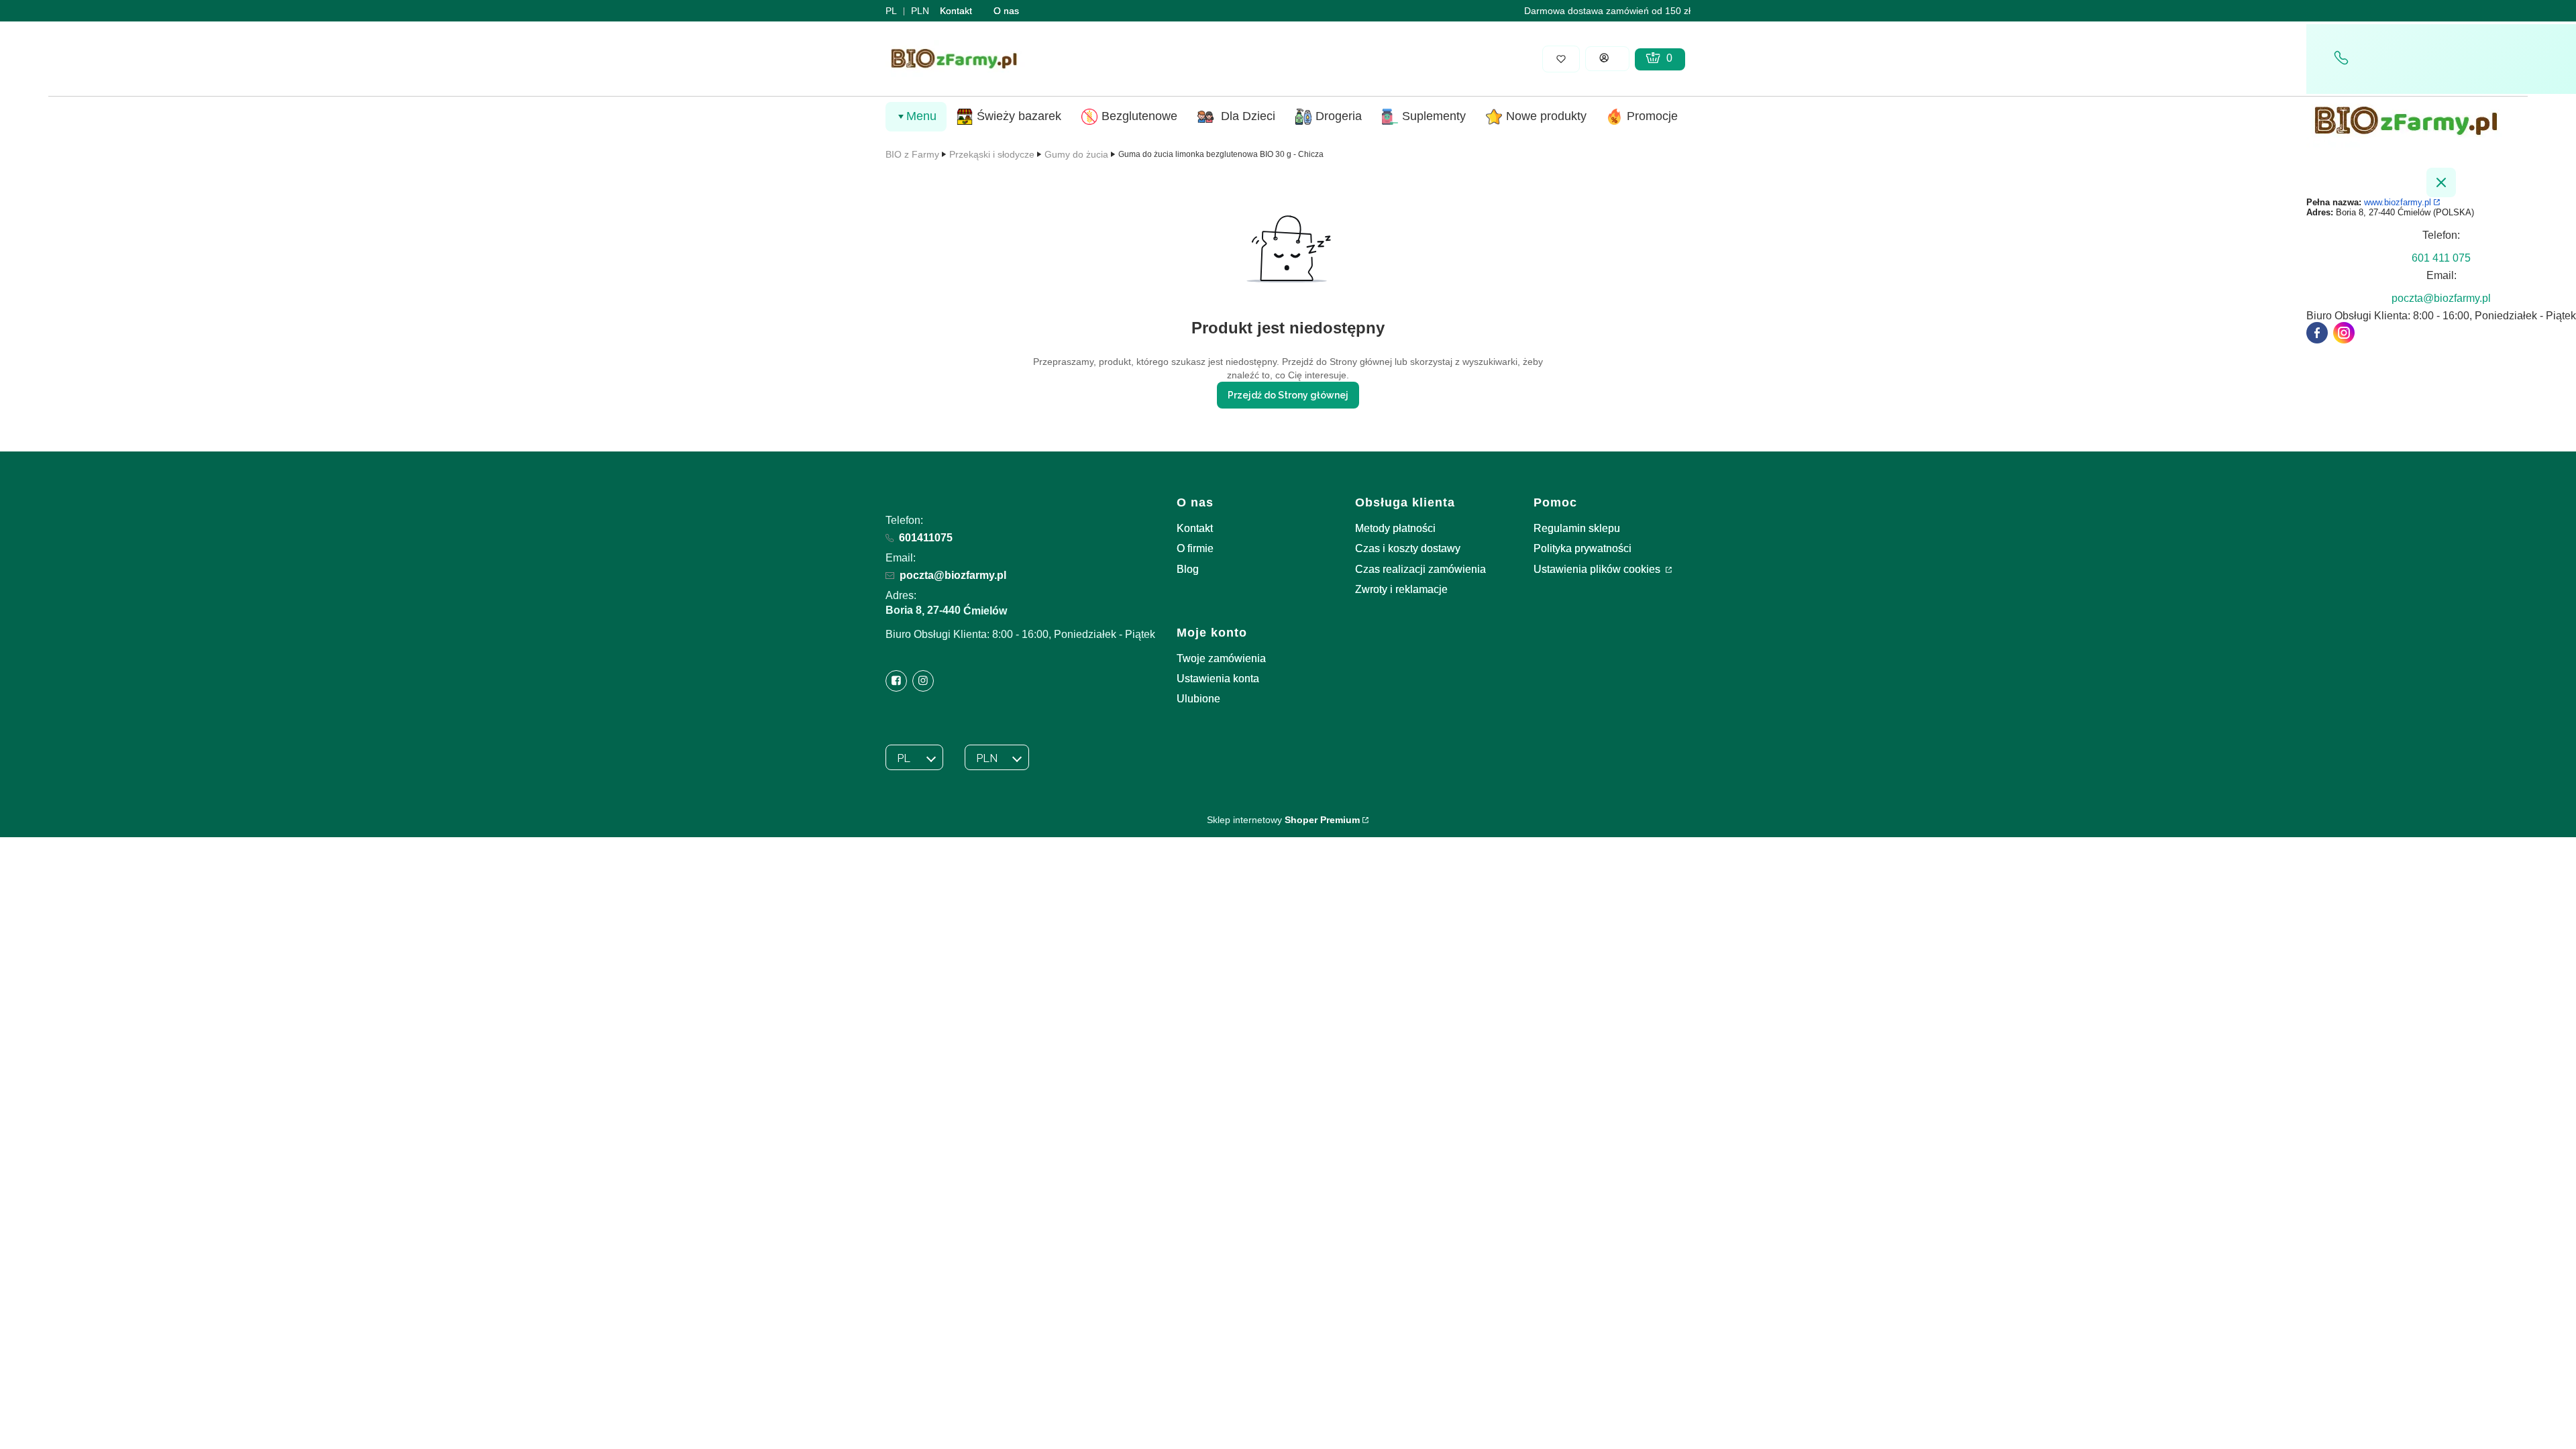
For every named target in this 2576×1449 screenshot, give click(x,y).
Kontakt (956, 11)
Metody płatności (1395, 528)
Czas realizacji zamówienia (1420, 569)
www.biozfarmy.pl (2398, 202)
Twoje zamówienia (1221, 658)
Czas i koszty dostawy (1408, 548)
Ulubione (1198, 699)
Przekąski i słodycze (992, 154)
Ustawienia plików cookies (1598, 569)
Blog (1188, 569)
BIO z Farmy (912, 154)
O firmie (1195, 548)
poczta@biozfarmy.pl (953, 575)
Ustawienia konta (1218, 679)
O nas (1006, 11)
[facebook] (2317, 333)
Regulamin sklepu (1577, 528)
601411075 (926, 538)
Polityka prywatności (1582, 548)
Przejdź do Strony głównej (1288, 395)
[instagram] (2344, 333)
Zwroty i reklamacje (1401, 589)
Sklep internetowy (1283, 820)
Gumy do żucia (1076, 154)
